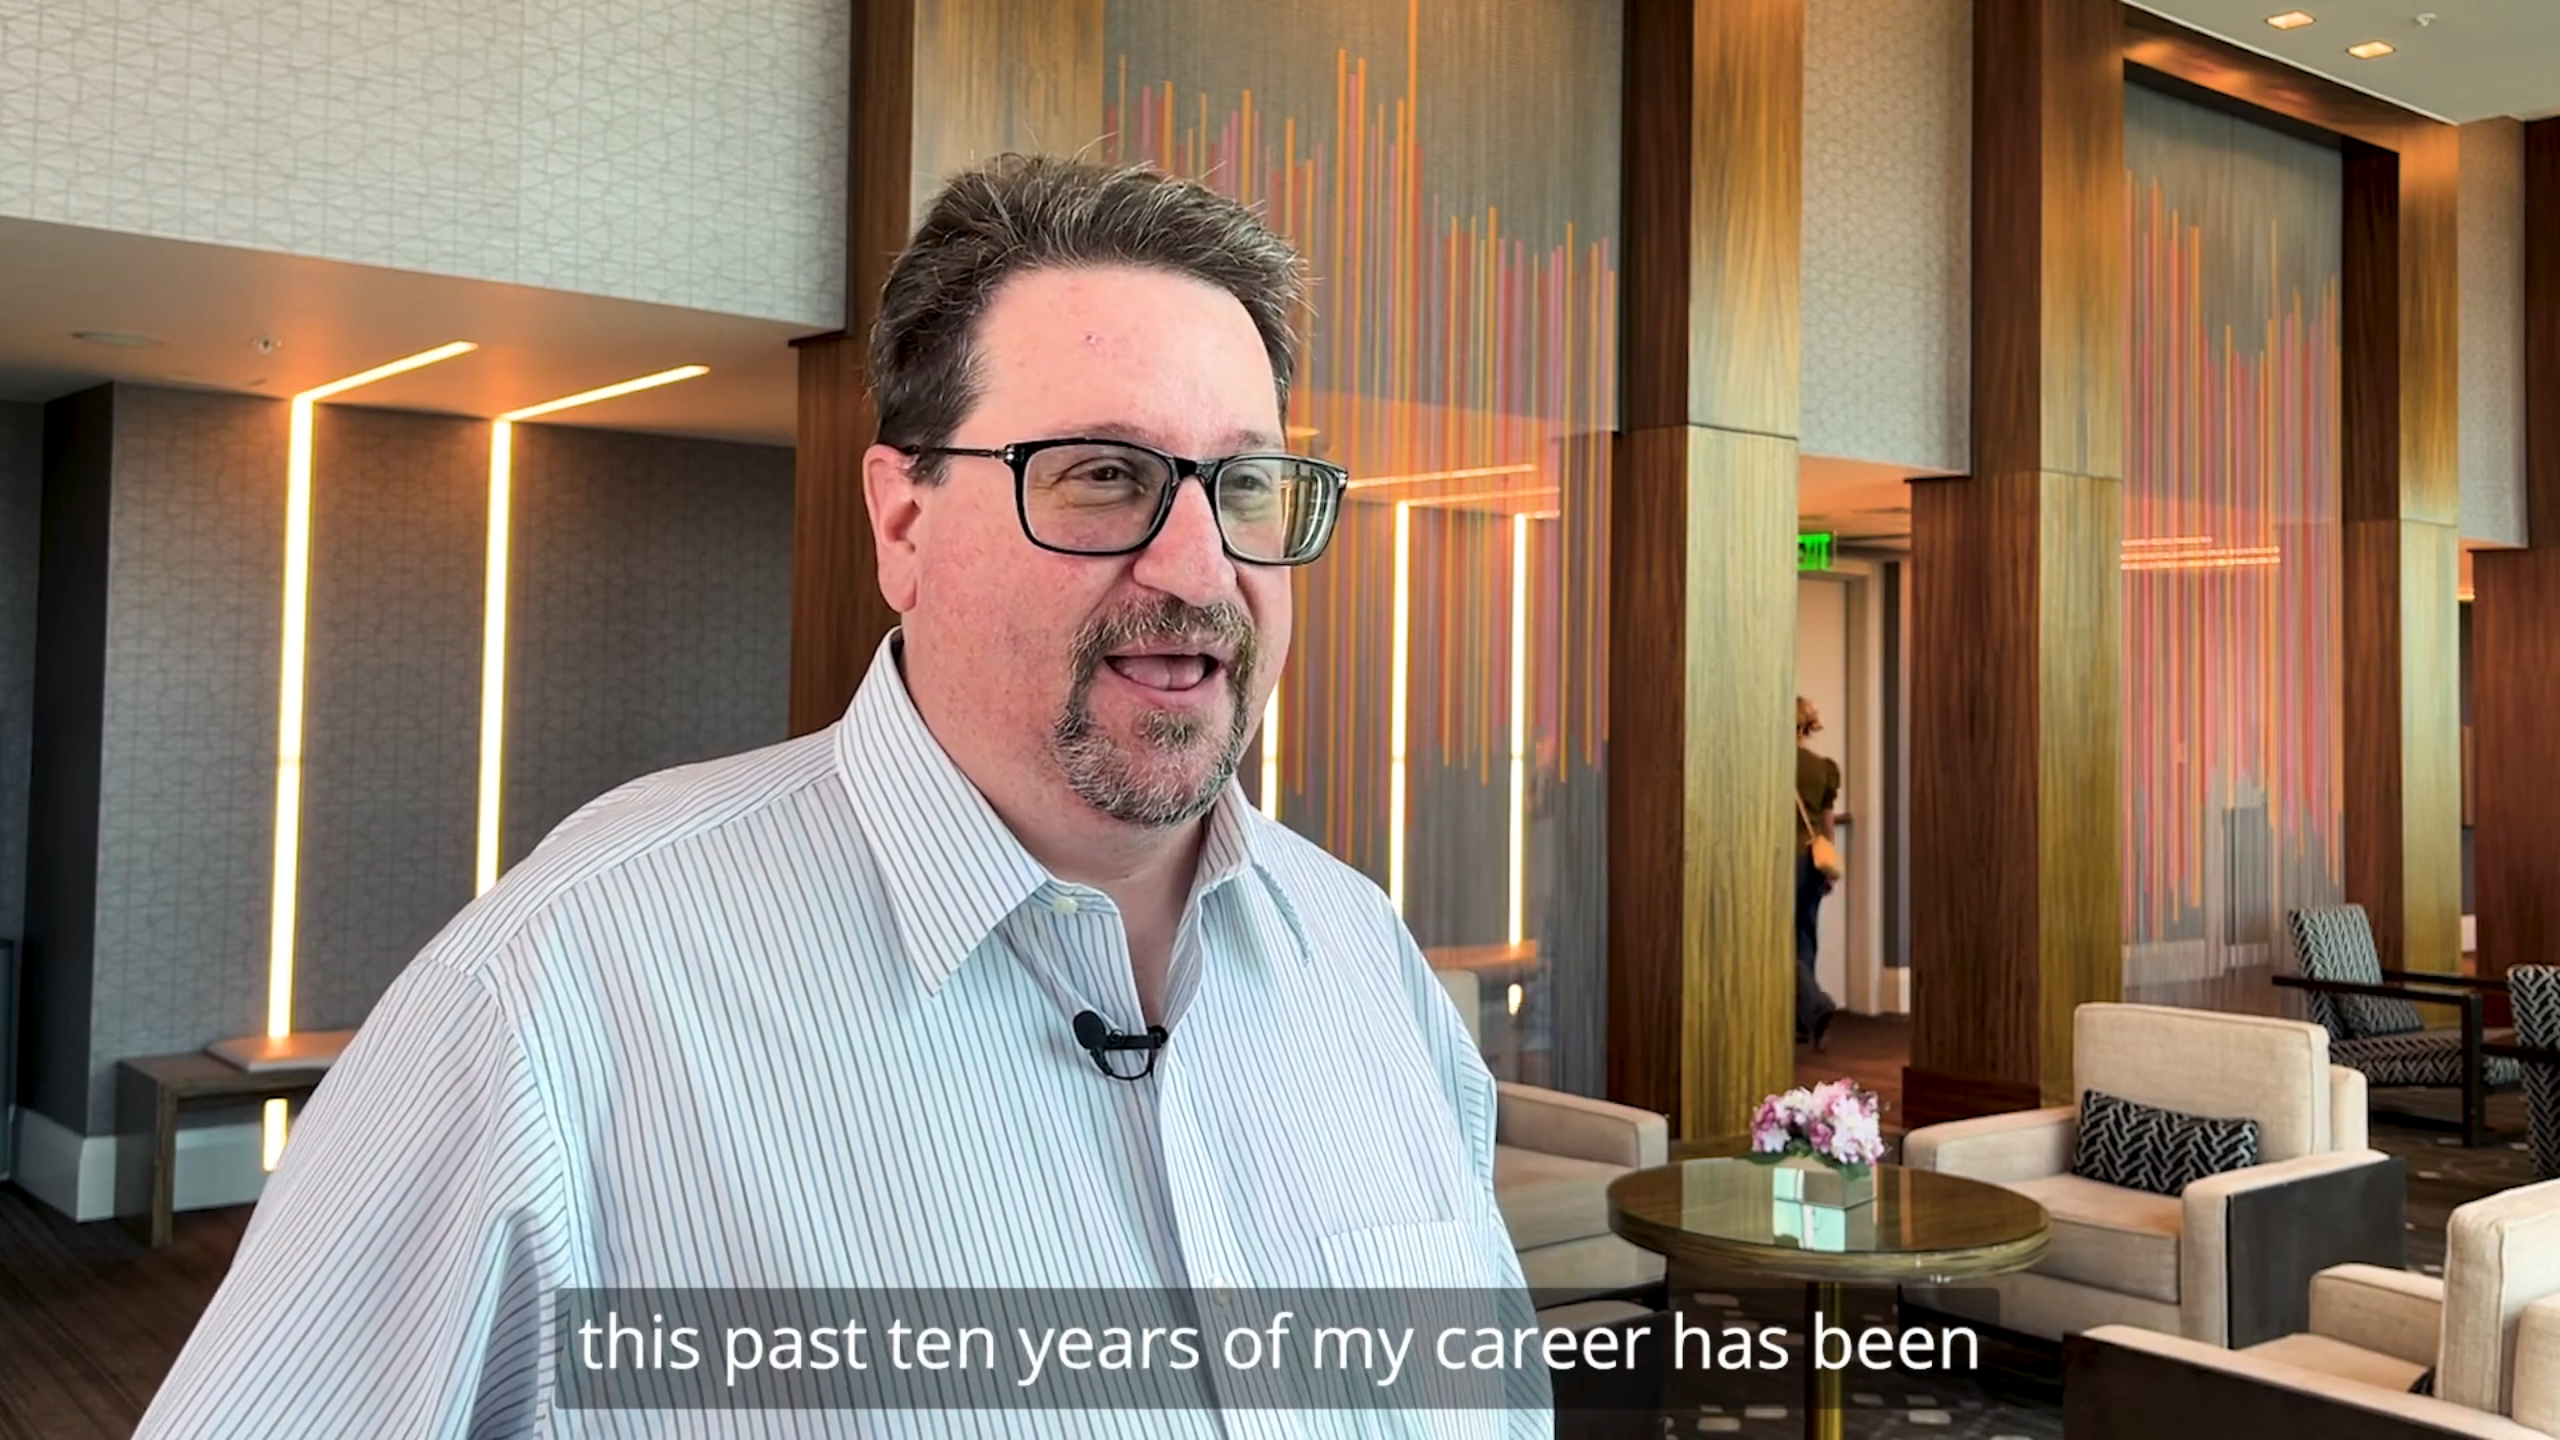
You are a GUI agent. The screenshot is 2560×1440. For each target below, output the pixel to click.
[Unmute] (2430, 1418)
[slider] (1256, 1418)
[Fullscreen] (2534, 1418)
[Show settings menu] (2482, 1418)
